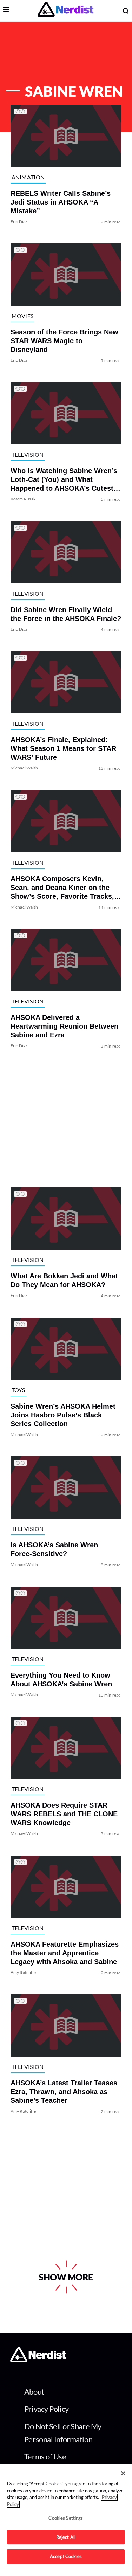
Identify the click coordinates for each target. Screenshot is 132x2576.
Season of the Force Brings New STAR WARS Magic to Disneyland (64, 341)
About (34, 2392)
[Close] (123, 2473)
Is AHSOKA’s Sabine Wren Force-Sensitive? (54, 1550)
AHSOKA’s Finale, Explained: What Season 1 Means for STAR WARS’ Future (63, 749)
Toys (18, 1390)
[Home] (38, 2360)
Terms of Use (45, 2456)
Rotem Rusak (23, 499)
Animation (28, 177)
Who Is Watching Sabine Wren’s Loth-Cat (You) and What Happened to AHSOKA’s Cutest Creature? (64, 480)
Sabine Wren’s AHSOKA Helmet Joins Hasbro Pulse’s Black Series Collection (63, 1415)
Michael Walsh (24, 768)
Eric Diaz (19, 222)
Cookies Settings (66, 2518)
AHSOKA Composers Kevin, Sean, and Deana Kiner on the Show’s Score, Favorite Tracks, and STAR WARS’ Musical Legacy (62, 888)
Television (28, 454)
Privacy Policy (47, 2409)
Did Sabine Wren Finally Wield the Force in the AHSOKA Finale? (66, 614)
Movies (23, 316)
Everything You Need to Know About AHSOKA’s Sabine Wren (61, 1680)
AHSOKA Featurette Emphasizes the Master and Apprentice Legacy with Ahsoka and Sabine (65, 1953)
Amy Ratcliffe (23, 1972)
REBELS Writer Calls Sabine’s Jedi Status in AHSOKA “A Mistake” (61, 202)
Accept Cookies (66, 2556)
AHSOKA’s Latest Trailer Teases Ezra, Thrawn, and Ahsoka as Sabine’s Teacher (64, 2092)
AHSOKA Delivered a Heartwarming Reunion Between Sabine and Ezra (64, 1026)
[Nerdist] (65, 11)
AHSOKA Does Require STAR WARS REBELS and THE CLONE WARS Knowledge (64, 1814)
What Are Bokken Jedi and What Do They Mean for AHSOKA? (64, 1281)
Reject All (66, 2537)
